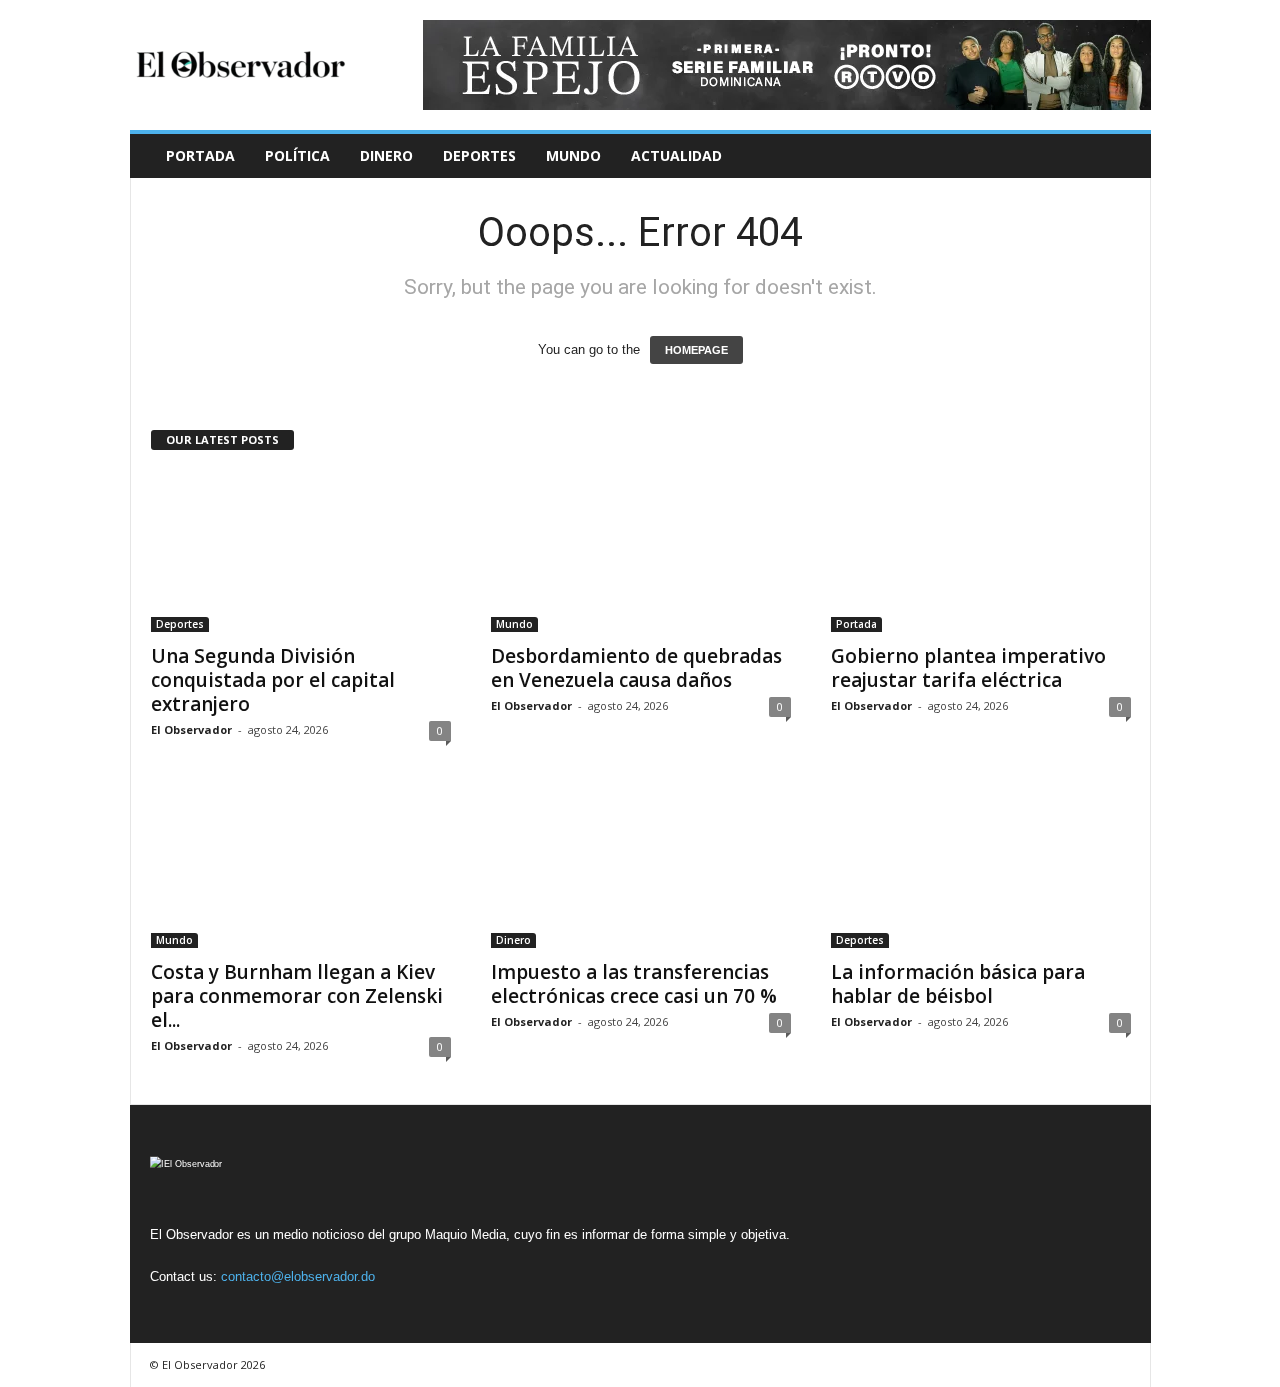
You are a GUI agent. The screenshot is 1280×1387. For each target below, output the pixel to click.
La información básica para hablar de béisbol (958, 984)
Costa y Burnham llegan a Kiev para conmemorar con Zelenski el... (297, 996)
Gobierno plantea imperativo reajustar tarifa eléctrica (968, 668)
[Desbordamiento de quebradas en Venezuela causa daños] (641, 552)
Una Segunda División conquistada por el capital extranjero (273, 680)
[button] (1121, 156)
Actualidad (676, 155)
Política (297, 155)
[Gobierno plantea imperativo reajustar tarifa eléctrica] (981, 552)
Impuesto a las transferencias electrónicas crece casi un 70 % (634, 984)
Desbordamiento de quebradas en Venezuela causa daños (636, 668)
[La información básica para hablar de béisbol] (981, 868)
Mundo (573, 155)
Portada (200, 155)
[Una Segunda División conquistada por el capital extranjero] (301, 552)
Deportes (479, 155)
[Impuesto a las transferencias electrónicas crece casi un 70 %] (641, 868)
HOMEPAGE (696, 350)
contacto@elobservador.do (298, 1276)
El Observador (191, 729)
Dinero (386, 155)
